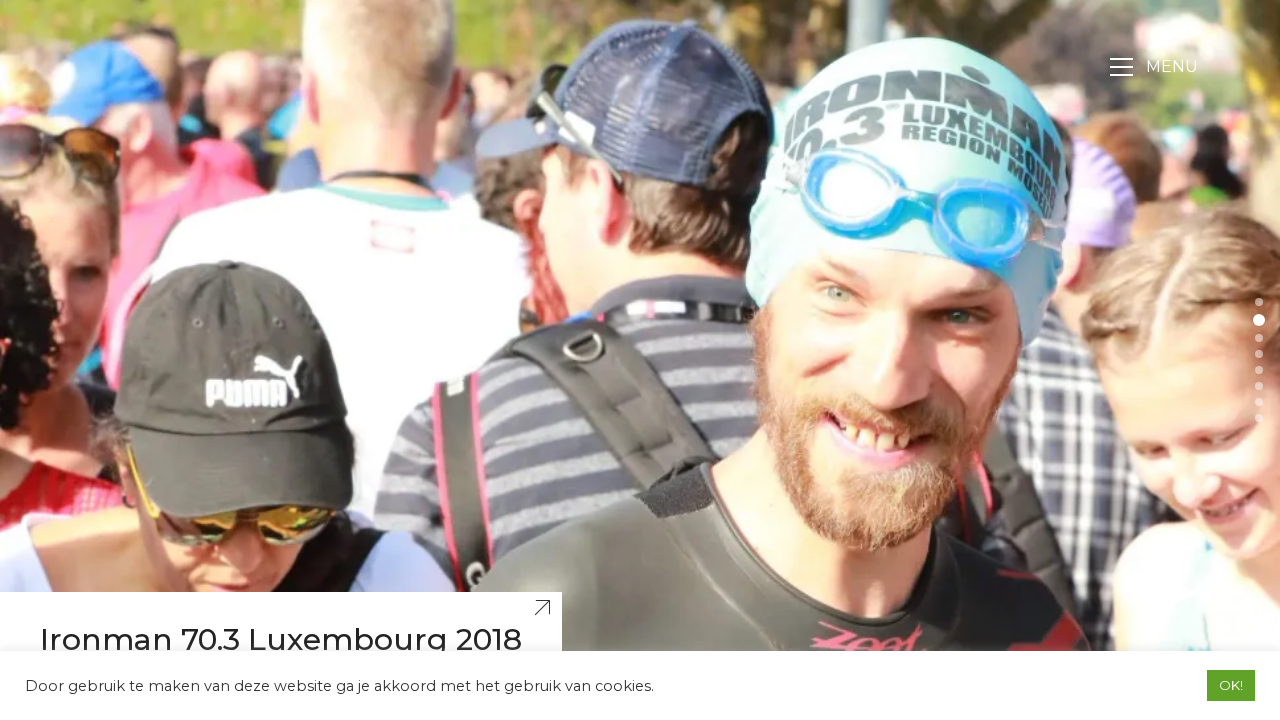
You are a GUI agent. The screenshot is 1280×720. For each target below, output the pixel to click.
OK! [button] (1231, 685)
